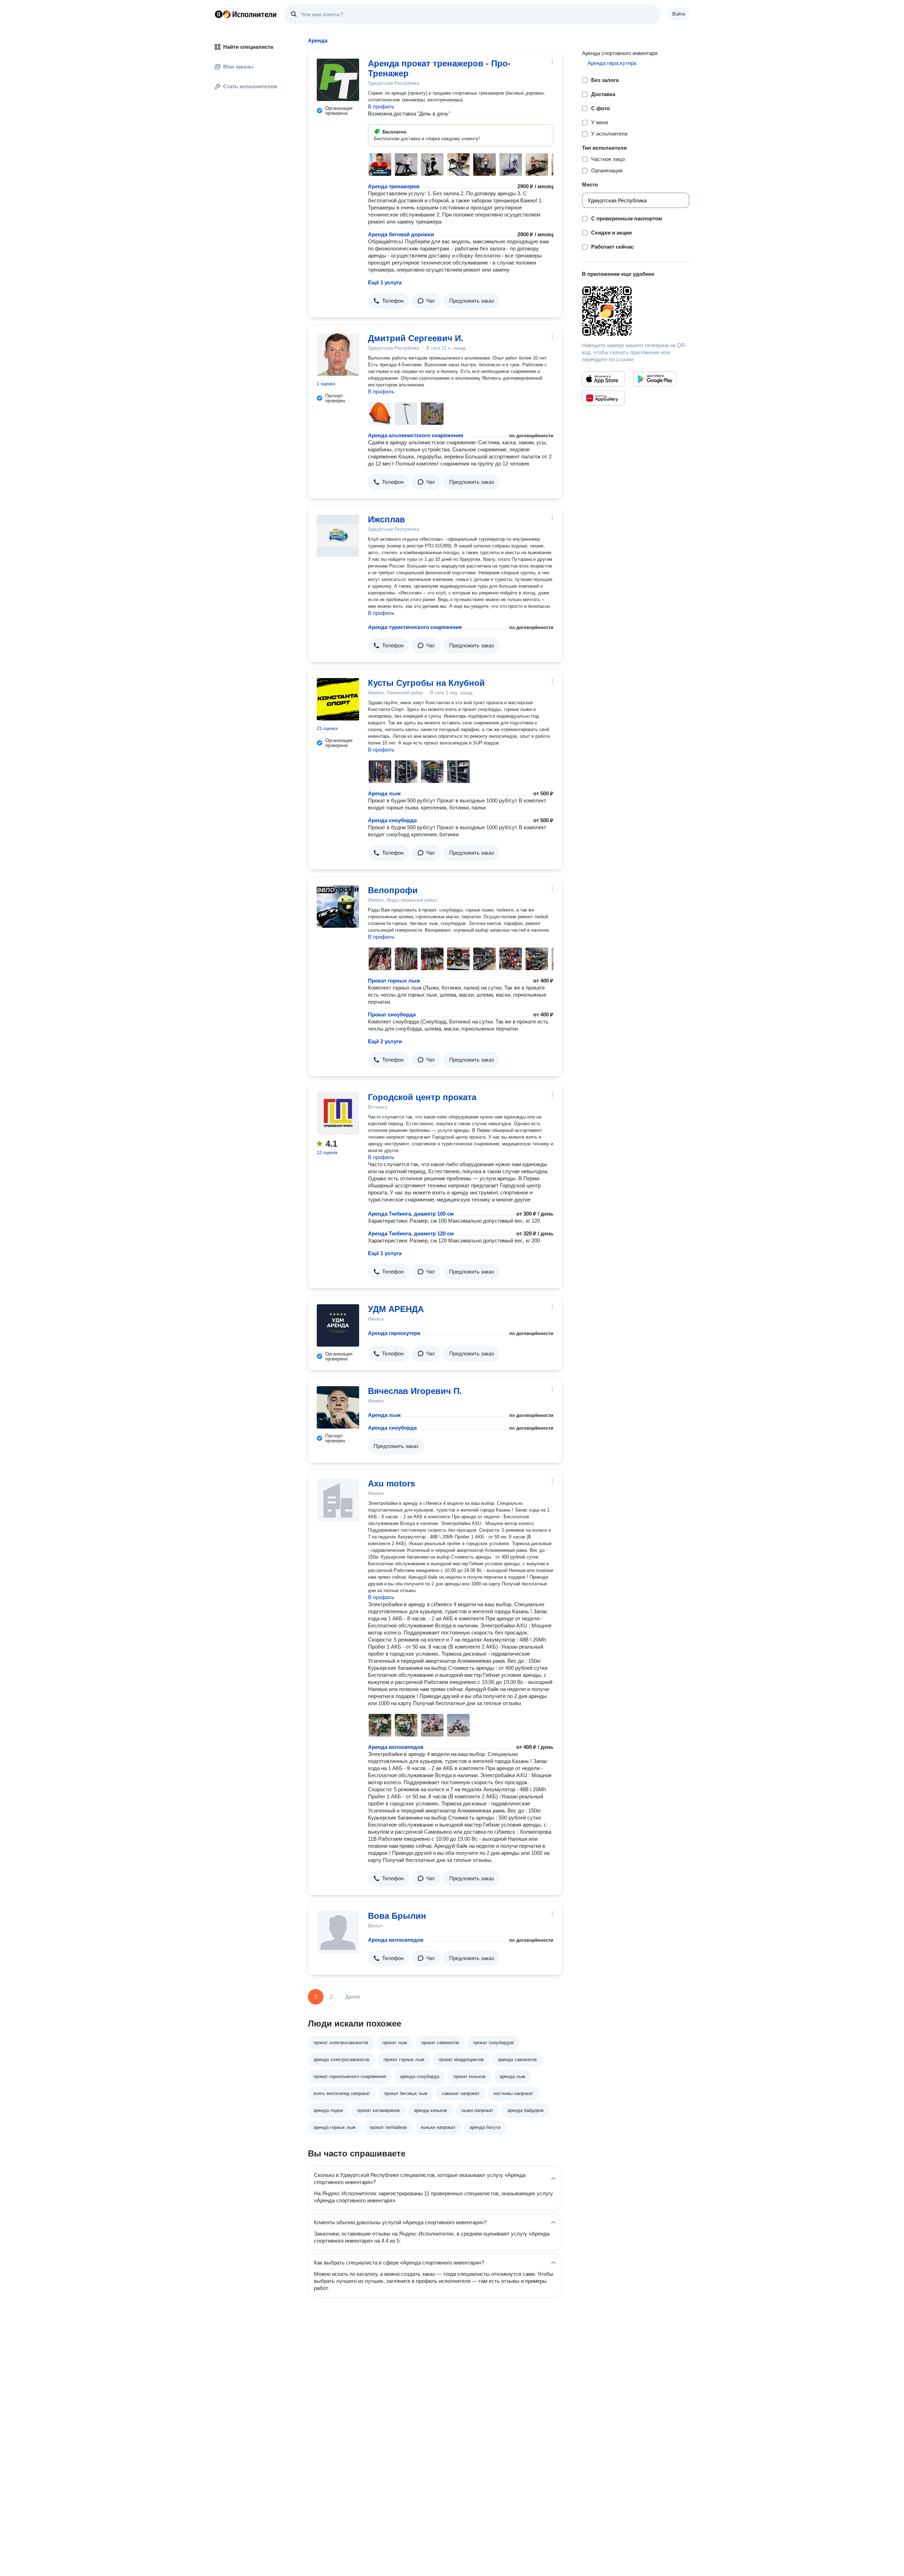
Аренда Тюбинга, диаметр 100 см (411, 1214)
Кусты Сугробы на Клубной (426, 683)
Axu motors (391, 1483)
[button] (389, 301)
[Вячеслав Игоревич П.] (338, 1407)
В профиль (381, 106)
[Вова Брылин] (338, 1932)
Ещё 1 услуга (385, 282)
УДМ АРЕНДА (396, 1309)
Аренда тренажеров (394, 186)
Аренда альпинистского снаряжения (416, 435)
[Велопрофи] (338, 907)
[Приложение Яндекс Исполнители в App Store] (603, 379)
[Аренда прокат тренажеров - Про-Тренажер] (338, 80)
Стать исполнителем (250, 86)
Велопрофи (393, 890)
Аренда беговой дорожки (401, 234)
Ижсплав (386, 519)
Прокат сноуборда (392, 1014)
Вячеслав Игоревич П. (415, 1391)
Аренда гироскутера (394, 1333)
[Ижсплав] (338, 536)
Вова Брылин (397, 1916)
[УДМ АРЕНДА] (338, 1325)
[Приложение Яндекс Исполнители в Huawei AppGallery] (603, 398)
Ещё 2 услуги (385, 1041)
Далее (353, 1997)
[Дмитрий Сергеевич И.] (338, 355)
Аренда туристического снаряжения (415, 627)
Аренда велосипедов (396, 1747)
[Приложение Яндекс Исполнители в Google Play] (655, 379)
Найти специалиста (248, 47)
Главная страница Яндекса (219, 14)
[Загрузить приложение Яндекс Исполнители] (636, 311)
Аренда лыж (384, 793)
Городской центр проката (422, 1097)
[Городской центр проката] (338, 1114)
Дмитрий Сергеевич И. (416, 338)
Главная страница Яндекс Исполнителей (246, 14)
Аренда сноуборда (392, 820)
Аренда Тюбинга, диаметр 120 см (411, 1233)
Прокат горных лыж (394, 981)
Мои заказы (238, 67)
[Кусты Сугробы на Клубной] (338, 699)
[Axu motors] (338, 1500)
